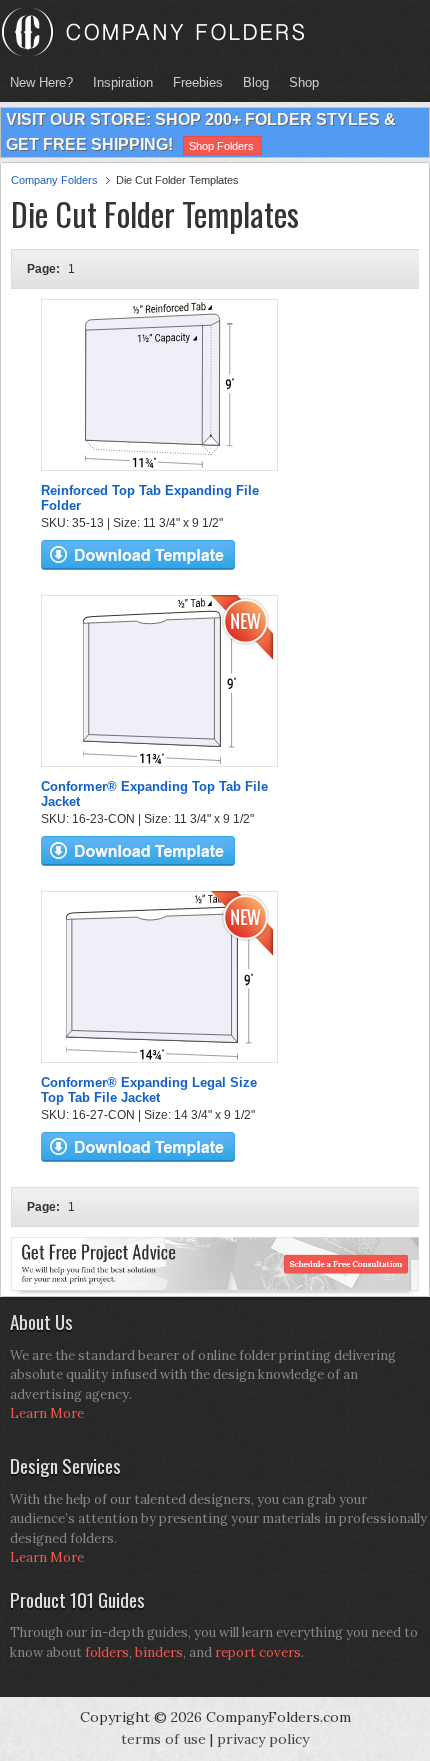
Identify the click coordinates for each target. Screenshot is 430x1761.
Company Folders (54, 180)
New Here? (41, 82)
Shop (299, 82)
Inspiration (123, 82)
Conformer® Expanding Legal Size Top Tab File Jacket (149, 1090)
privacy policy (263, 1739)
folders (107, 1652)
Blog (256, 82)
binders (159, 1652)
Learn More (47, 1413)
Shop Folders (221, 146)
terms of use (163, 1739)
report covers (258, 1652)
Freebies (193, 82)
